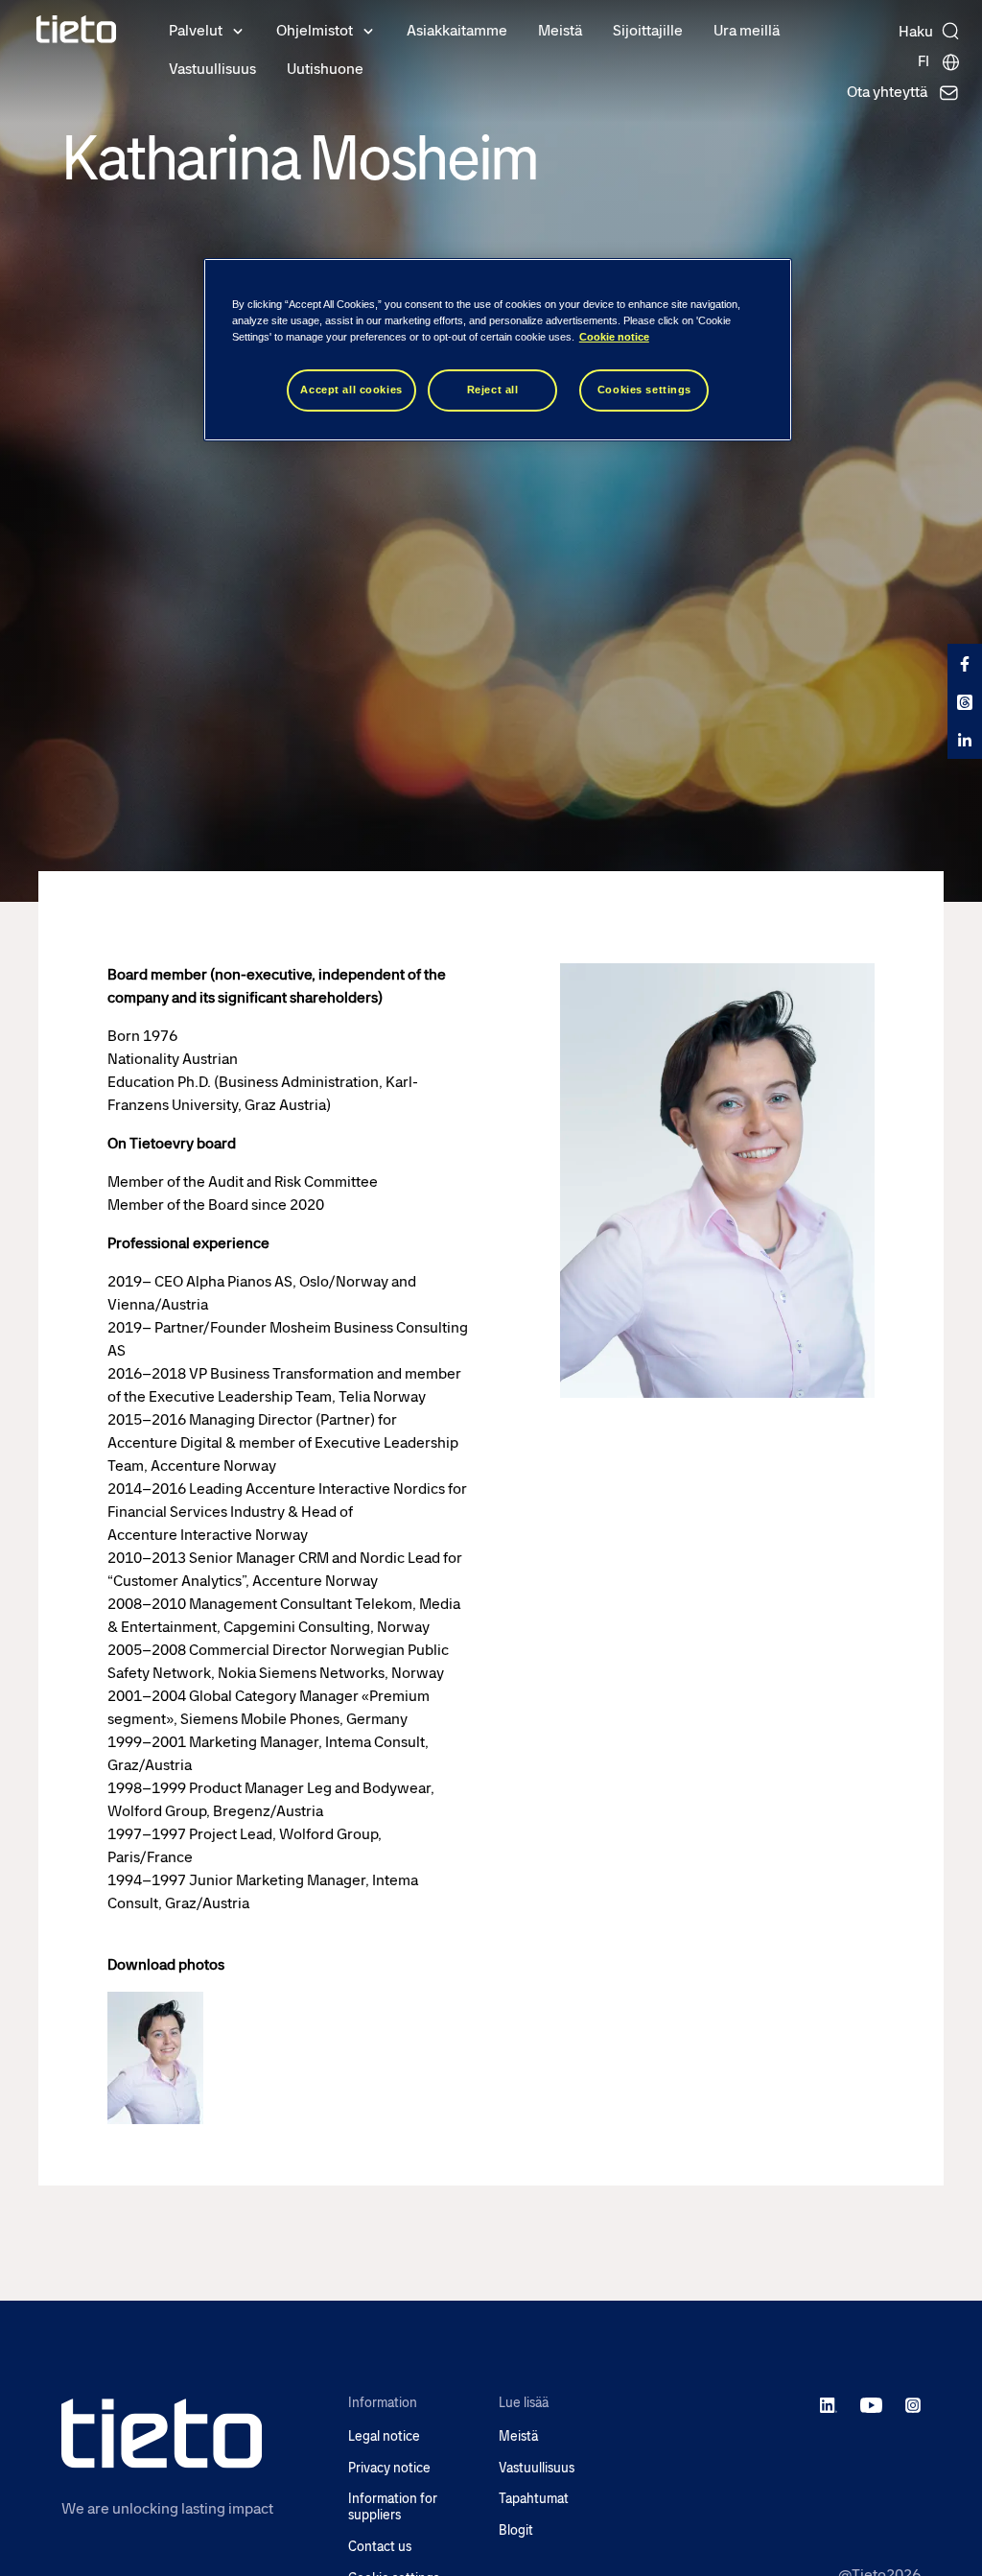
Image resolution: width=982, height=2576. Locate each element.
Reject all (493, 390)
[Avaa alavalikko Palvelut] (238, 30)
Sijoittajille (648, 30)
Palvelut (196, 30)
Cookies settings (644, 390)
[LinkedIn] (829, 2404)
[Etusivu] (77, 29)
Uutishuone (325, 69)
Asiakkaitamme (457, 30)
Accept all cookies (351, 390)
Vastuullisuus (212, 69)
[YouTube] (871, 2404)
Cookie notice (614, 337)
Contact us (380, 2547)
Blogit (516, 2530)
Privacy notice (389, 2468)
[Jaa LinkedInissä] (965, 740)
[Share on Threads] (965, 701)
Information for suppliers (393, 2507)
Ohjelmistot (315, 30)
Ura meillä (747, 30)
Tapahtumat (534, 2499)
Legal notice (384, 2436)
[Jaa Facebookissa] (965, 663)
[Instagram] (913, 2404)
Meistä (560, 30)
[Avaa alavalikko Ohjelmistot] (368, 30)
